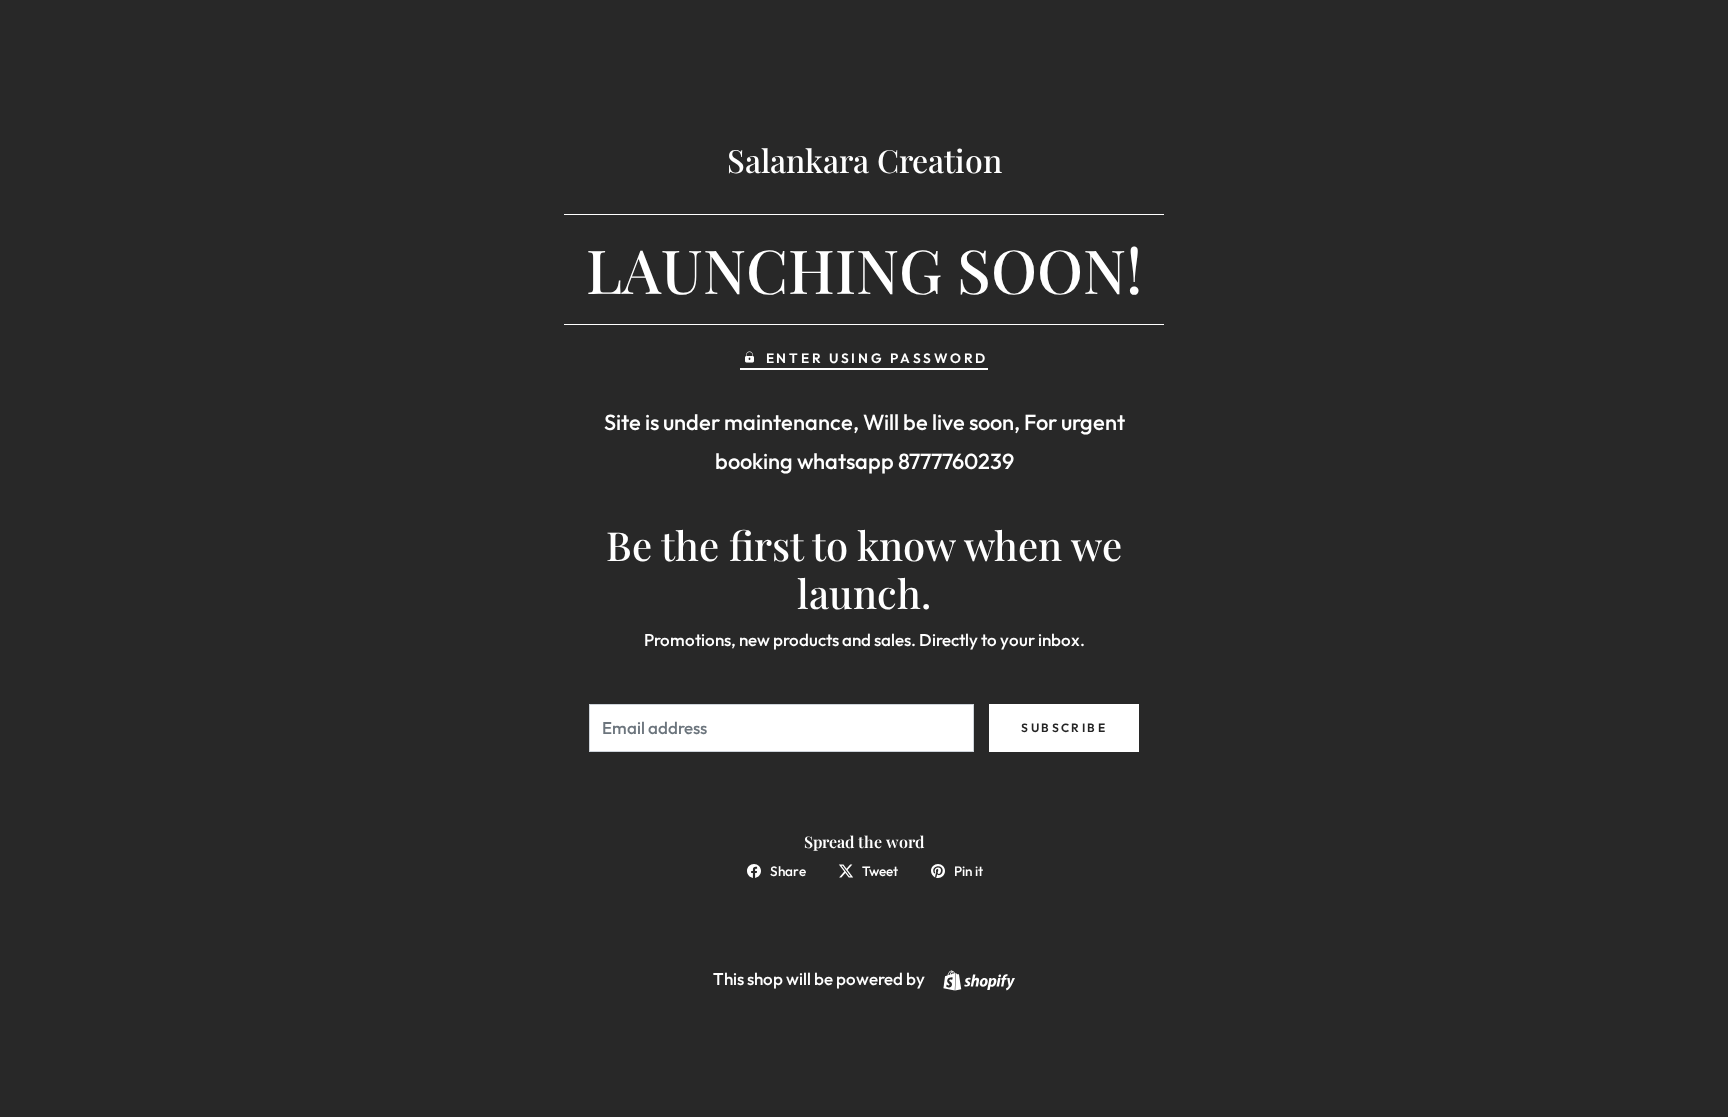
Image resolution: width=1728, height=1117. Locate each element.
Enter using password (877, 358)
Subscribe (1064, 727)
